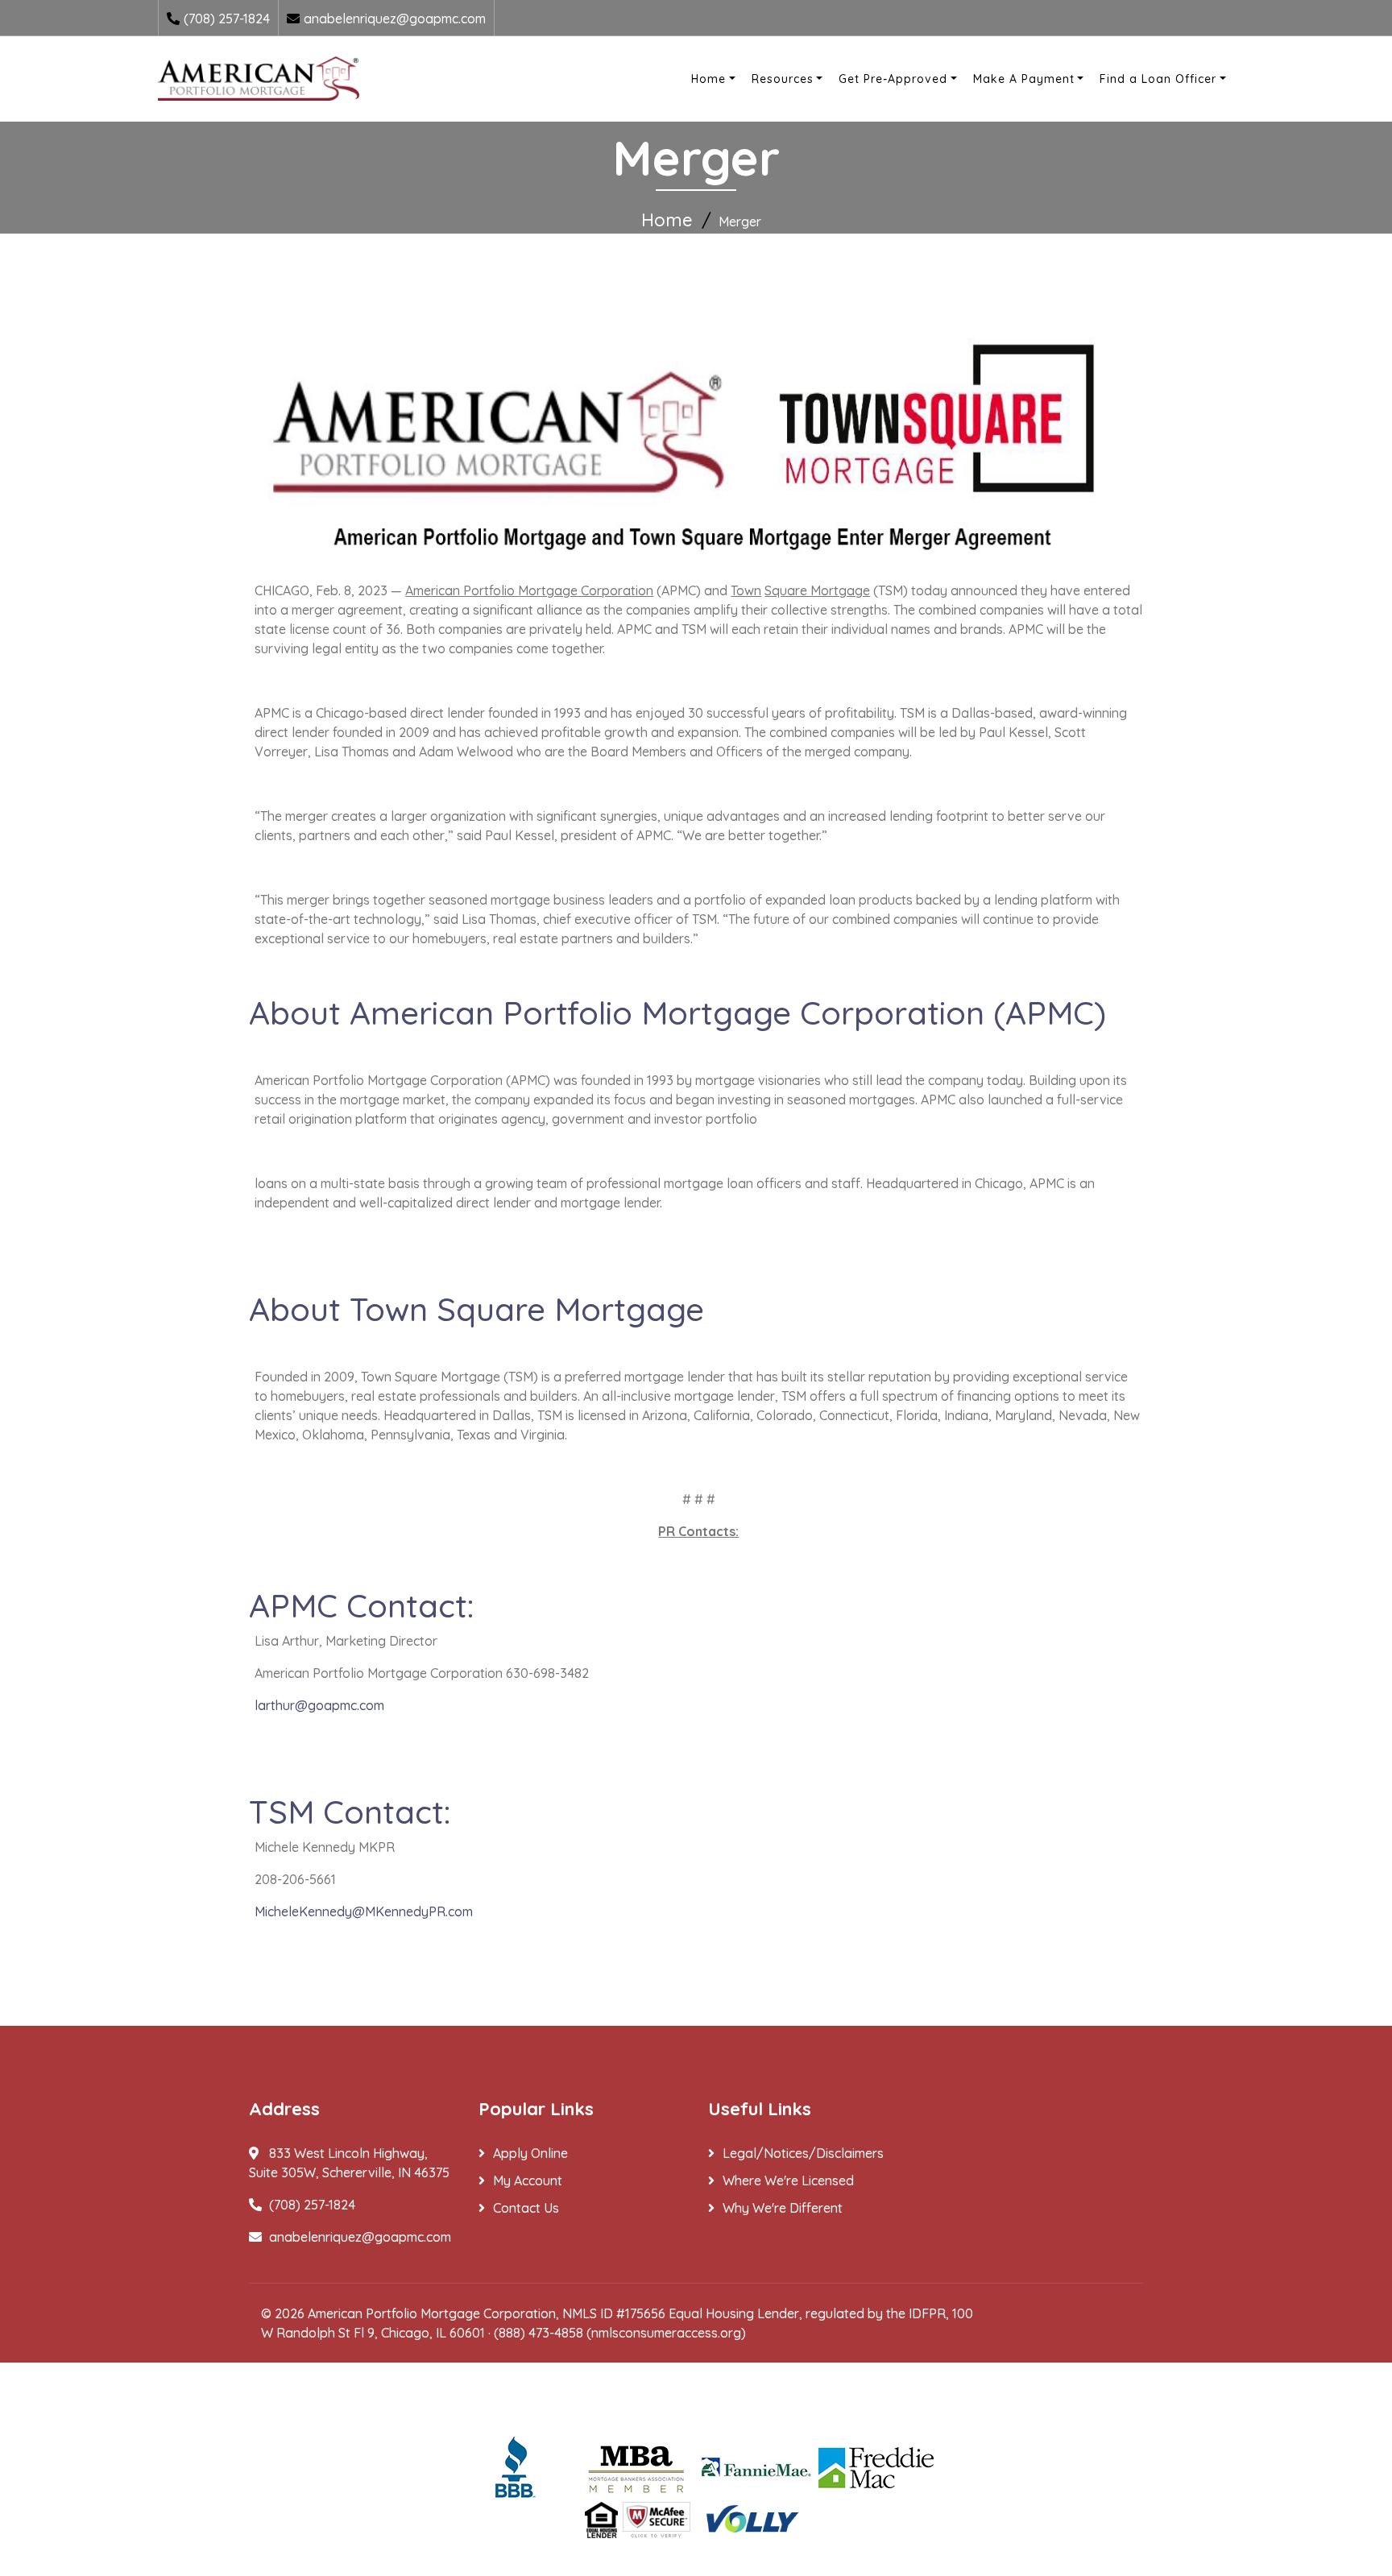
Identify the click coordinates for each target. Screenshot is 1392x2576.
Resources (783, 79)
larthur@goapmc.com (319, 1705)
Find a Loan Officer (1158, 79)
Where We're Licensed (788, 2180)
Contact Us (526, 2208)
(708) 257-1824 (227, 19)
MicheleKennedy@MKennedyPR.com (364, 1911)
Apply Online (530, 2153)
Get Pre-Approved (893, 79)
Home (708, 79)
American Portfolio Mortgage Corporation (432, 2313)
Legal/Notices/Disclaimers (803, 2153)
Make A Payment (1024, 79)
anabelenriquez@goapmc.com (395, 19)
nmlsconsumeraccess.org (666, 2333)
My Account (528, 2180)
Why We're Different (783, 2208)
